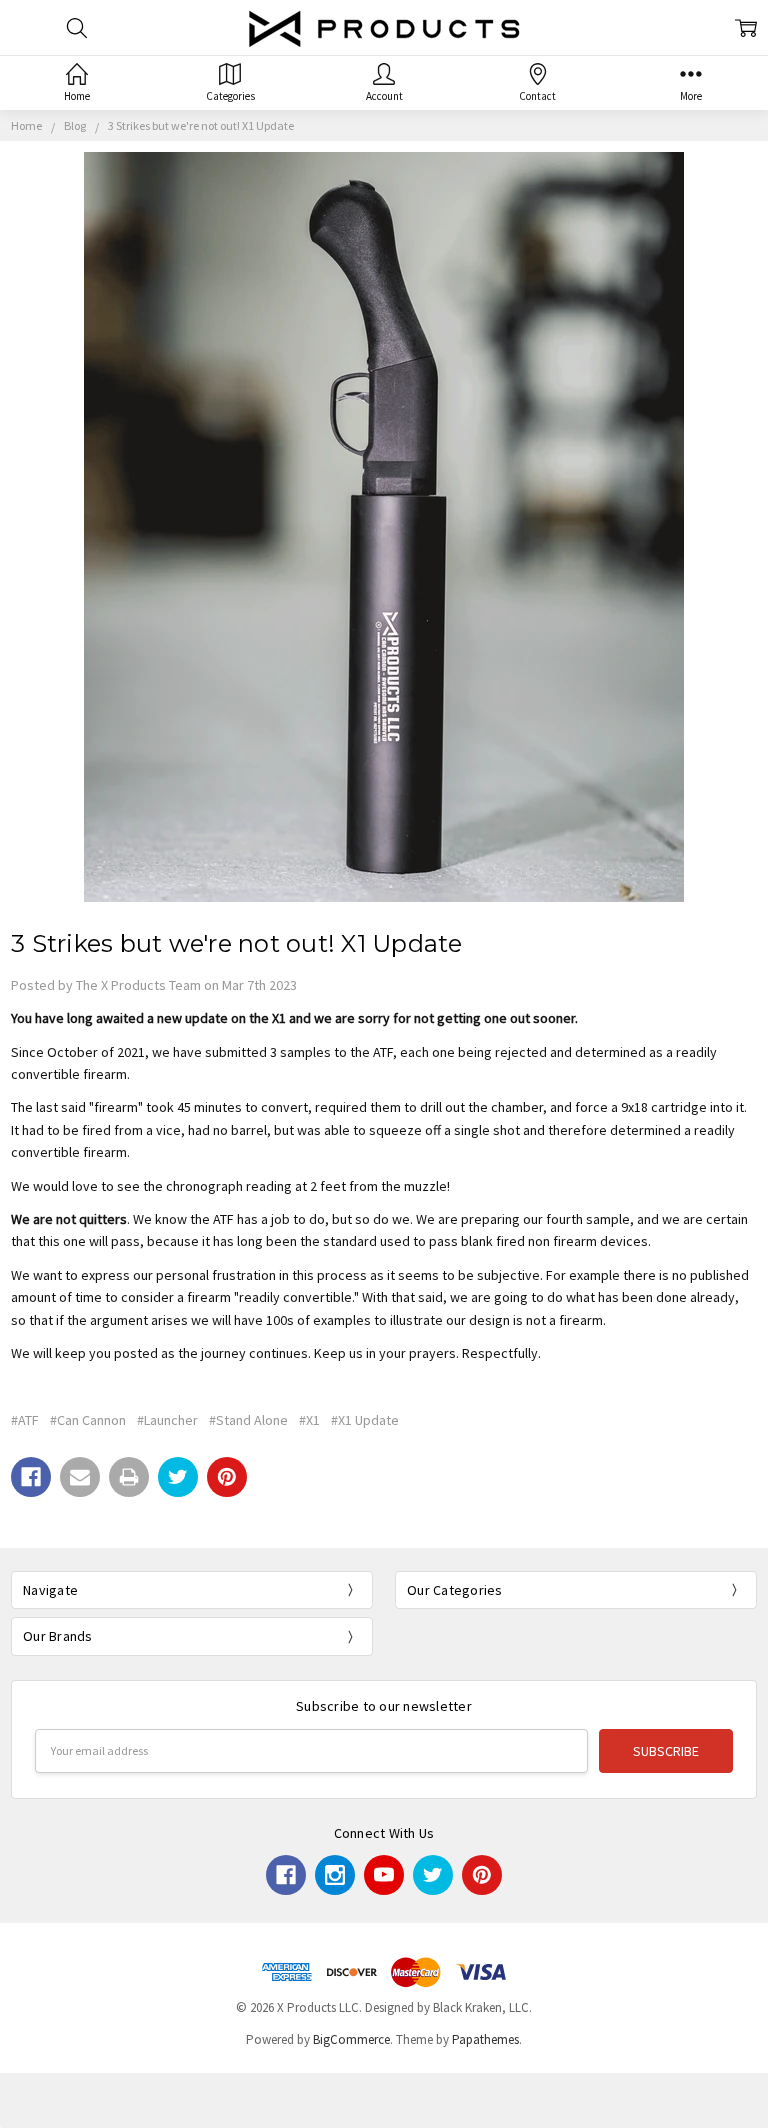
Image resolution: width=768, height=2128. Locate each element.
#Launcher (167, 1420)
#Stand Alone (248, 1420)
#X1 (309, 1420)
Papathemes (485, 2039)
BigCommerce (351, 2039)
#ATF (25, 1420)
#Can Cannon (88, 1420)
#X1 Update (365, 1420)
